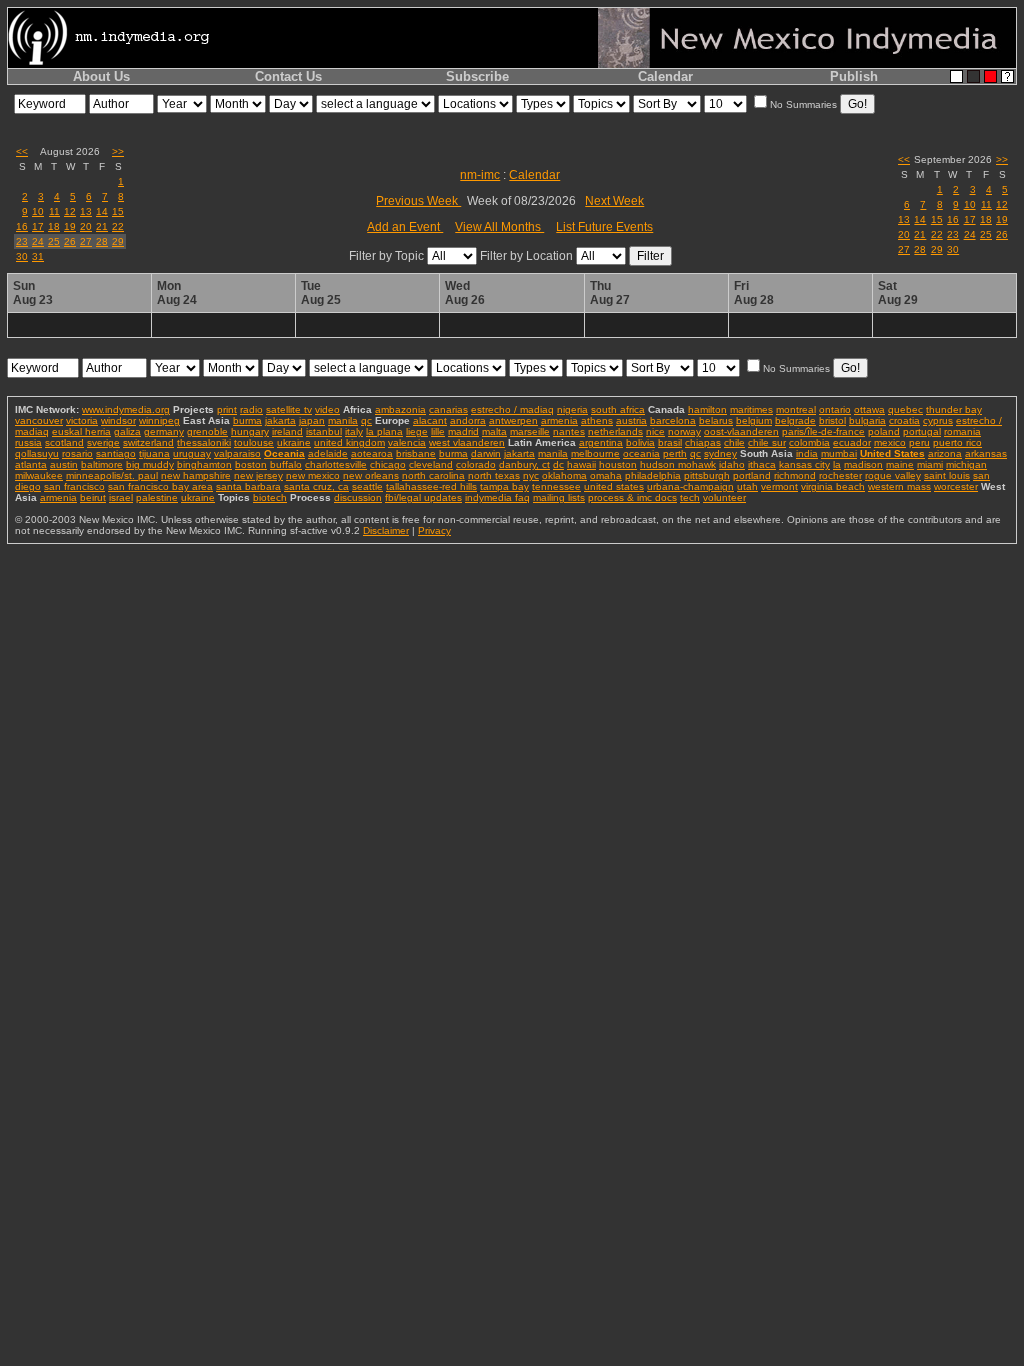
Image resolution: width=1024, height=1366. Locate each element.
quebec (905, 409)
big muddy (150, 464)
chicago (388, 464)
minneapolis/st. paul (112, 475)
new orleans (371, 475)
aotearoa (372, 453)
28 (102, 241)
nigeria (572, 409)
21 (102, 226)
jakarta (280, 420)
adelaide (328, 453)
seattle (367, 486)
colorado (476, 464)
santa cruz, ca (316, 486)
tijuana (154, 453)
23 (22, 241)
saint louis (947, 475)
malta (494, 431)
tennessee (556, 486)
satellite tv (289, 409)
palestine (157, 497)
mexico (890, 442)
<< (22, 151)
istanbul (324, 431)
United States (892, 453)
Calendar (665, 76)
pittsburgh (707, 475)
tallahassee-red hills (431, 486)
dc (558, 464)
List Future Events (604, 227)
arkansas (986, 453)
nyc (531, 475)
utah (747, 486)
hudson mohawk (678, 464)
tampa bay (504, 486)
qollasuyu (37, 453)
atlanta (31, 464)
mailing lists (559, 497)
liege (417, 431)
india (807, 453)
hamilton (707, 409)
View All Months (499, 227)
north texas (494, 475)
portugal (922, 431)
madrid (463, 431)
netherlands (615, 431)
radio (251, 409)
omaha (606, 475)
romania (962, 431)
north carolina (433, 475)
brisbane (416, 453)
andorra (468, 420)
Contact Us (288, 76)
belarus (716, 420)
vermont (779, 486)
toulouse (254, 442)
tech (690, 497)
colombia (809, 442)
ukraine (294, 442)
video (327, 409)
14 (102, 211)
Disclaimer (386, 530)
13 (86, 211)
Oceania (284, 453)
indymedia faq (497, 497)
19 (70, 226)
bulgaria (867, 420)
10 (38, 211)
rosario (77, 453)
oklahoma (564, 475)
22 (118, 226)
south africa (618, 409)
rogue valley (893, 475)
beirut (93, 497)
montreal (796, 409)
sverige (103, 442)
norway (684, 431)
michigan (966, 464)
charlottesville (336, 464)
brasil (670, 442)
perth (675, 453)
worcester (956, 486)
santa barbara (248, 486)
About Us (101, 76)
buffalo (286, 464)
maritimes (751, 409)
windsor (118, 420)
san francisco (74, 486)
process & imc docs (632, 497)
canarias (448, 409)
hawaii (581, 464)
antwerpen (513, 420)
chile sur (767, 442)
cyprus (938, 420)
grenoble (207, 431)
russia (28, 442)
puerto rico (957, 442)
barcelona (673, 420)
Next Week (614, 201)
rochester (840, 475)
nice (655, 431)
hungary (250, 431)
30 (22, 256)
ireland (287, 431)
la (837, 464)
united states (614, 486)
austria (631, 420)
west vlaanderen (467, 442)
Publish (854, 76)
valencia (407, 442)
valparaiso (237, 453)
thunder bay (954, 409)
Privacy (434, 530)
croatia (904, 420)
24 (38, 241)
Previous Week (418, 201)
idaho (732, 464)
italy (354, 431)
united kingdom (349, 442)
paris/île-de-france (823, 431)
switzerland (148, 442)
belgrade (795, 420)
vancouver (39, 420)
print (227, 409)
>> (118, 151)
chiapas (703, 442)
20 (86, 226)
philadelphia (653, 475)
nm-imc (480, 175)
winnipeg (159, 420)
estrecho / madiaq (512, 409)
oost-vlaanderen (741, 431)
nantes (569, 431)
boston (251, 464)
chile (734, 442)
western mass (899, 486)
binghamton (204, 464)
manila (343, 420)
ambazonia (400, 409)
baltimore (102, 464)
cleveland (431, 464)
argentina (601, 442)
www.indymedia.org (126, 409)
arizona (945, 453)
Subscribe (477, 76)
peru (919, 442)
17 (38, 226)
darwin (486, 453)
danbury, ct (524, 464)
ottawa (869, 409)
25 (54, 241)
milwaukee (39, 475)
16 (22, 226)
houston (618, 464)
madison (863, 464)
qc (366, 420)
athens (597, 420)
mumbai (839, 453)
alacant (430, 420)
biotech (270, 497)
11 (54, 211)
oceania (641, 453)
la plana (384, 431)
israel (121, 497)
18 (54, 226)
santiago (116, 453)
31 (38, 256)
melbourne (595, 453)
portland (752, 475)
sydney (720, 453)
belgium (754, 420)
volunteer (724, 497)
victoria (82, 420)
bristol (832, 420)
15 (118, 211)
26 (70, 241)
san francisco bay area (160, 486)
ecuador (852, 442)
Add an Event (405, 227)
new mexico (313, 475)
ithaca (762, 464)
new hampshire (196, 475)
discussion (358, 497)
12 (70, 211)
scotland (64, 442)
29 (118, 241)
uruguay (192, 453)
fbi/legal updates (423, 497)
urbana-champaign (690, 486)
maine (900, 464)
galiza (127, 431)
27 (86, 241)
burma (247, 420)
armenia (559, 420)
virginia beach (833, 486)
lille (438, 431)
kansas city (804, 464)
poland (884, 431)
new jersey (258, 475)
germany (164, 431)
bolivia (640, 442)
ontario (835, 409)
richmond (795, 475)
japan (312, 420)
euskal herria (81, 431)
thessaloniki (204, 442)
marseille (530, 431)
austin (64, 464)
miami (930, 464)
